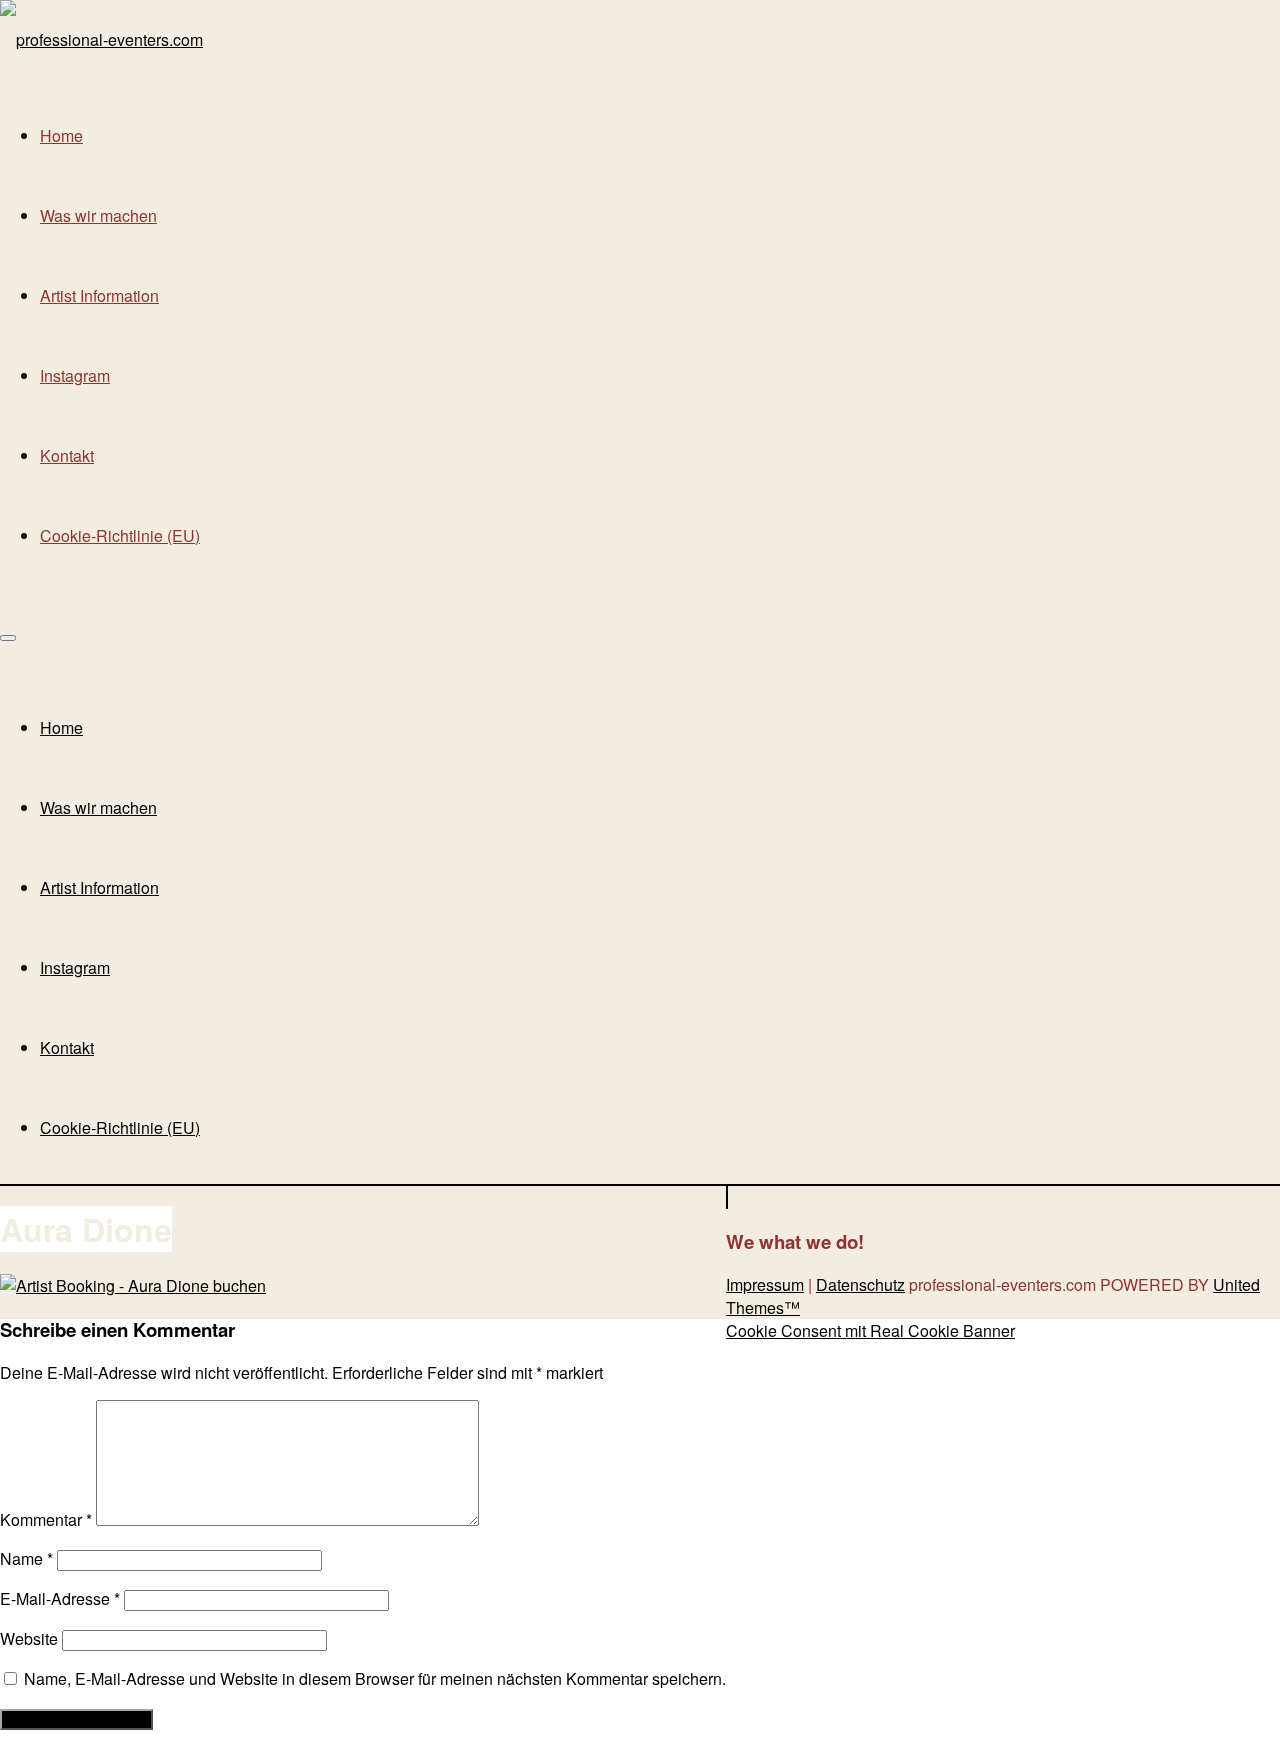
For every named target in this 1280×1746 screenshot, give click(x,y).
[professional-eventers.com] (101, 39)
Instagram (75, 375)
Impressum (765, 1284)
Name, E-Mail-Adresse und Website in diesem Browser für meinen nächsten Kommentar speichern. (375, 1678)
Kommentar (46, 1519)
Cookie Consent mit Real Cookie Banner (870, 1330)
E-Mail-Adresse (60, 1598)
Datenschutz (860, 1284)
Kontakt (67, 455)
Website (29, 1638)
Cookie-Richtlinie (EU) (120, 535)
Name (26, 1558)
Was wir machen (98, 215)
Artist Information (99, 295)
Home (61, 135)
